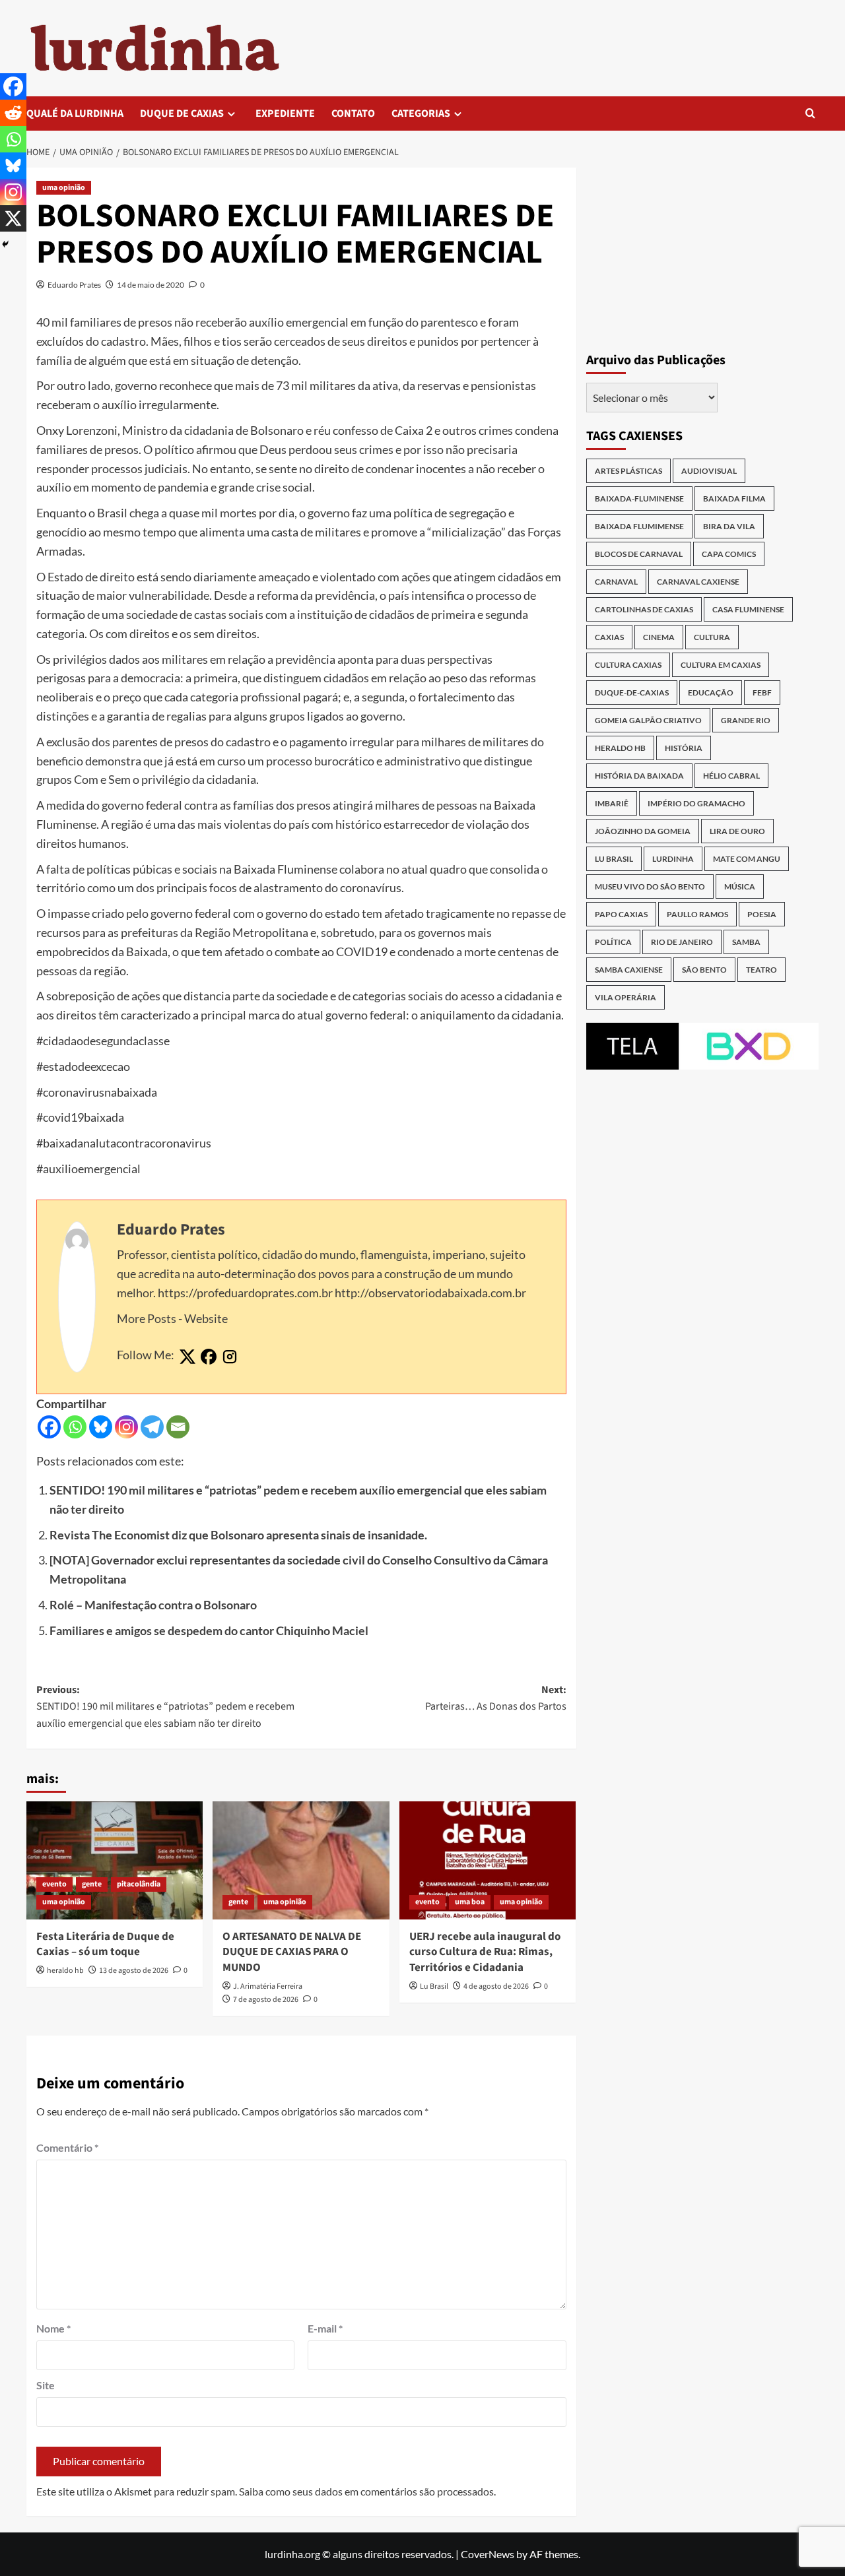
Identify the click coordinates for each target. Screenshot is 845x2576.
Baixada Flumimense (639, 526)
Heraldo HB (620, 748)
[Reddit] (13, 113)
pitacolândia (139, 1884)
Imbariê (612, 803)
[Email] (178, 1427)
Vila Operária (625, 997)
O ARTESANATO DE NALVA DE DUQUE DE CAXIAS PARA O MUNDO (292, 1952)
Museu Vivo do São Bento (650, 886)
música (740, 886)
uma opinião (64, 188)
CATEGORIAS (421, 113)
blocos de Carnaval (639, 554)
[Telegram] (152, 1427)
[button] (810, 113)
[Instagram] (126, 1427)
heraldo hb (65, 1971)
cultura (712, 637)
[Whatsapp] (75, 1427)
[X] (13, 218)
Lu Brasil (434, 1986)
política (613, 942)
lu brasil (614, 859)
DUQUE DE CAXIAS (182, 113)
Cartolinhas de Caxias (644, 609)
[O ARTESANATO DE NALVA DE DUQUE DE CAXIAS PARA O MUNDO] (301, 1860)
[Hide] (5, 244)
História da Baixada (639, 776)
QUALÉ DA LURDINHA (75, 113)
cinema (659, 637)
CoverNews (488, 2554)
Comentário (67, 2147)
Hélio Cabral (731, 776)
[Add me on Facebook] (209, 1357)
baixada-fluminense (639, 499)
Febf (762, 692)
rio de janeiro (682, 942)
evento (54, 1884)
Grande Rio (746, 720)
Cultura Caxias (628, 665)
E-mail (325, 2328)
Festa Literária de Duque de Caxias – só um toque (105, 1945)
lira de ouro (737, 831)
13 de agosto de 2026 (134, 1971)
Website (206, 1318)
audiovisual (709, 471)
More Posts (147, 1318)
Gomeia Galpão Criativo (648, 720)
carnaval (616, 582)
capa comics (729, 554)
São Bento (704, 970)
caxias (609, 637)
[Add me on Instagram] (230, 1357)
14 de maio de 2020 (151, 285)
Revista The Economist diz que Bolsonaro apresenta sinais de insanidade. (238, 1535)
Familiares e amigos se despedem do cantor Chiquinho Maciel (209, 1630)
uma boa (470, 1902)
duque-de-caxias (632, 692)
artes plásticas (628, 471)
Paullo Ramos (697, 914)
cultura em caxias (721, 665)
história (684, 748)
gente (92, 1884)
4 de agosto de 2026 (496, 1986)
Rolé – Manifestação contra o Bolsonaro (153, 1605)
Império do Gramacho (696, 803)
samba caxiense (629, 970)
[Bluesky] (101, 1427)
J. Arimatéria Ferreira (268, 1986)
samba (746, 942)
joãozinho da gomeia (643, 831)
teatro (761, 970)
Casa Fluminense (748, 609)
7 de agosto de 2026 (266, 2000)
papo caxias (621, 914)
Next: (495, 1698)
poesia (762, 914)
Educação (711, 692)
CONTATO (353, 113)
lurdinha (673, 859)
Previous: (165, 1707)
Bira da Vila (729, 526)
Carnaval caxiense (698, 582)
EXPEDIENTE (285, 113)
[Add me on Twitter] (187, 1357)
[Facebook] (49, 1427)
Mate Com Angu (747, 859)
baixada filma (734, 499)
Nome (53, 2328)
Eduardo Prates (74, 285)
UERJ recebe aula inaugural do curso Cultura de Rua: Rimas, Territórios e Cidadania (485, 1952)
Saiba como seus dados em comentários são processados (366, 2491)
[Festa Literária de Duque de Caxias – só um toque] (115, 1860)
